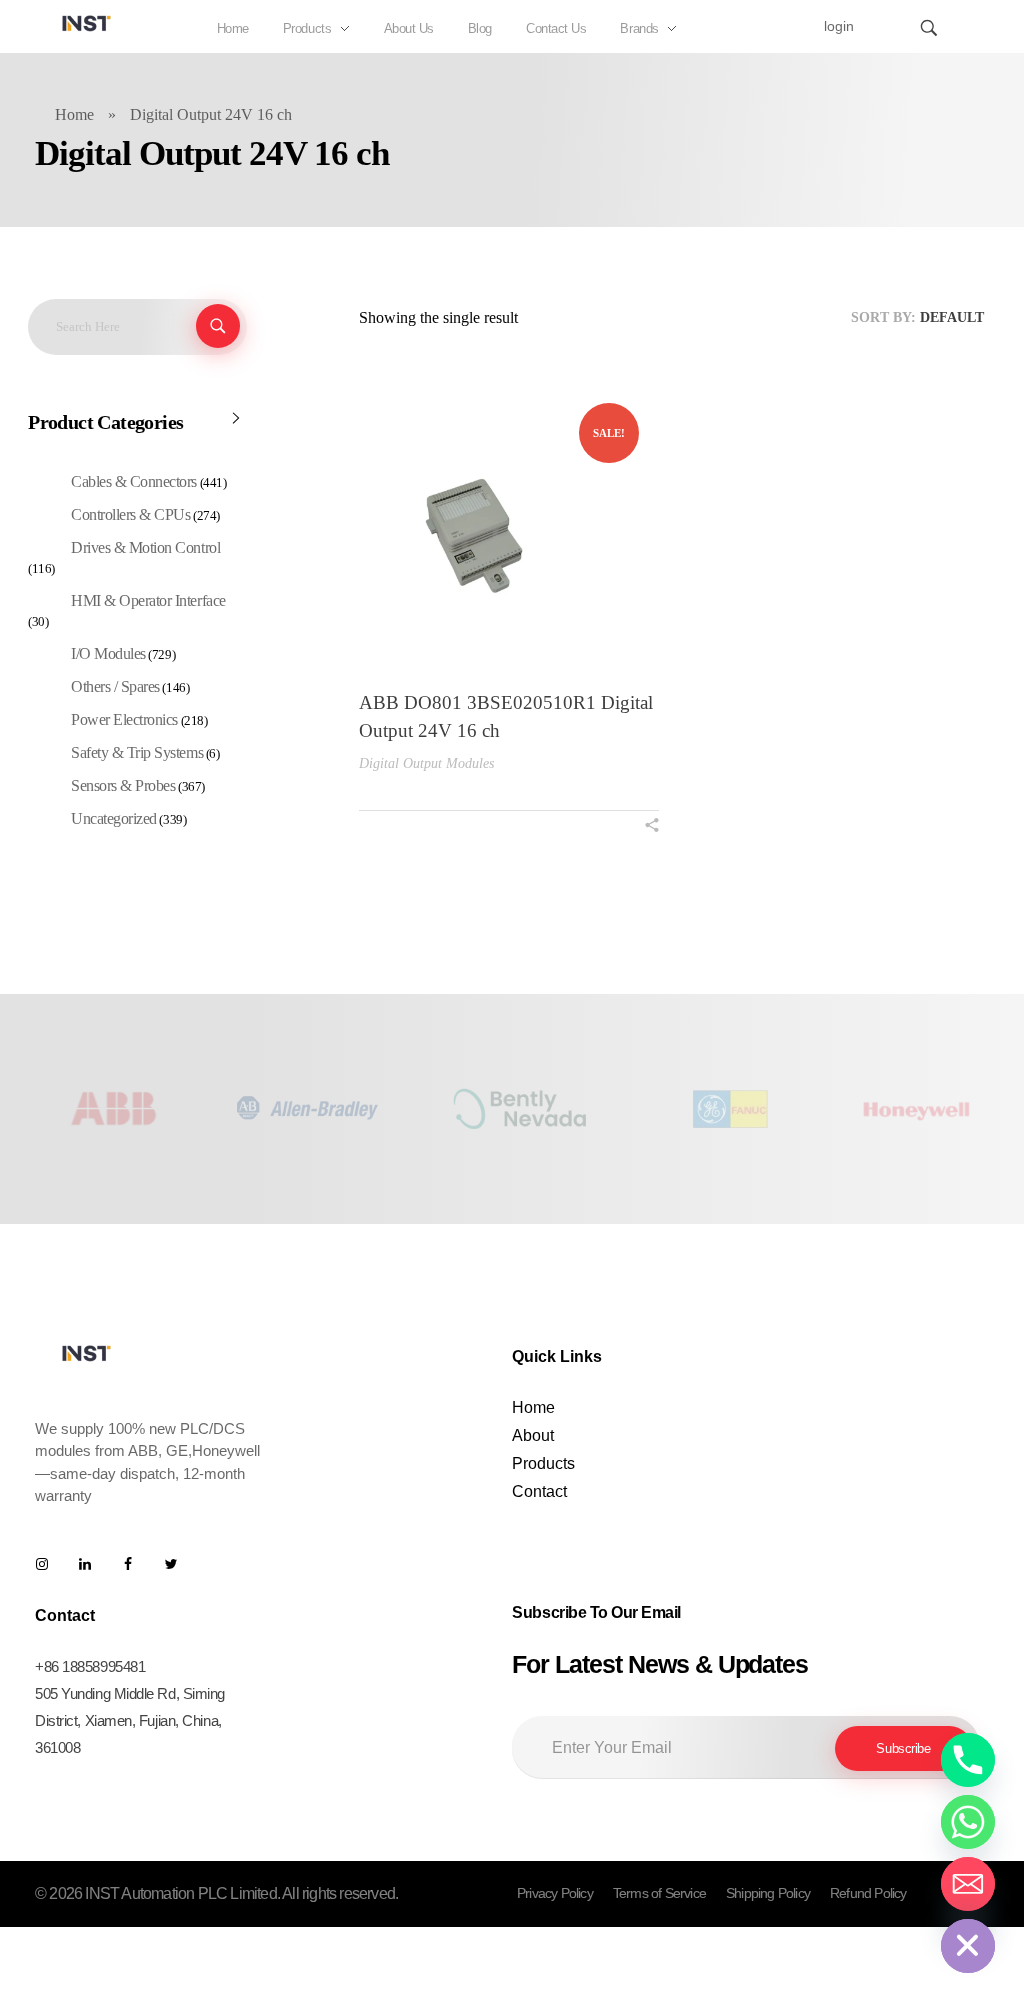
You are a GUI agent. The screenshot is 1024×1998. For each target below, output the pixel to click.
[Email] (968, 1884)
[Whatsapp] (968, 1822)
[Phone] (968, 1760)
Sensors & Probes (123, 785)
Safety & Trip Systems (137, 752)
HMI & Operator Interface (148, 600)
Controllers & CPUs (130, 514)
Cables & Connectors (134, 481)
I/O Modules (108, 653)
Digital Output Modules (426, 763)
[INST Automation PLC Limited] (87, 23)
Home (74, 114)
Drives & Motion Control (145, 547)
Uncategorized (114, 818)
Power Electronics (124, 719)
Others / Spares (115, 686)
